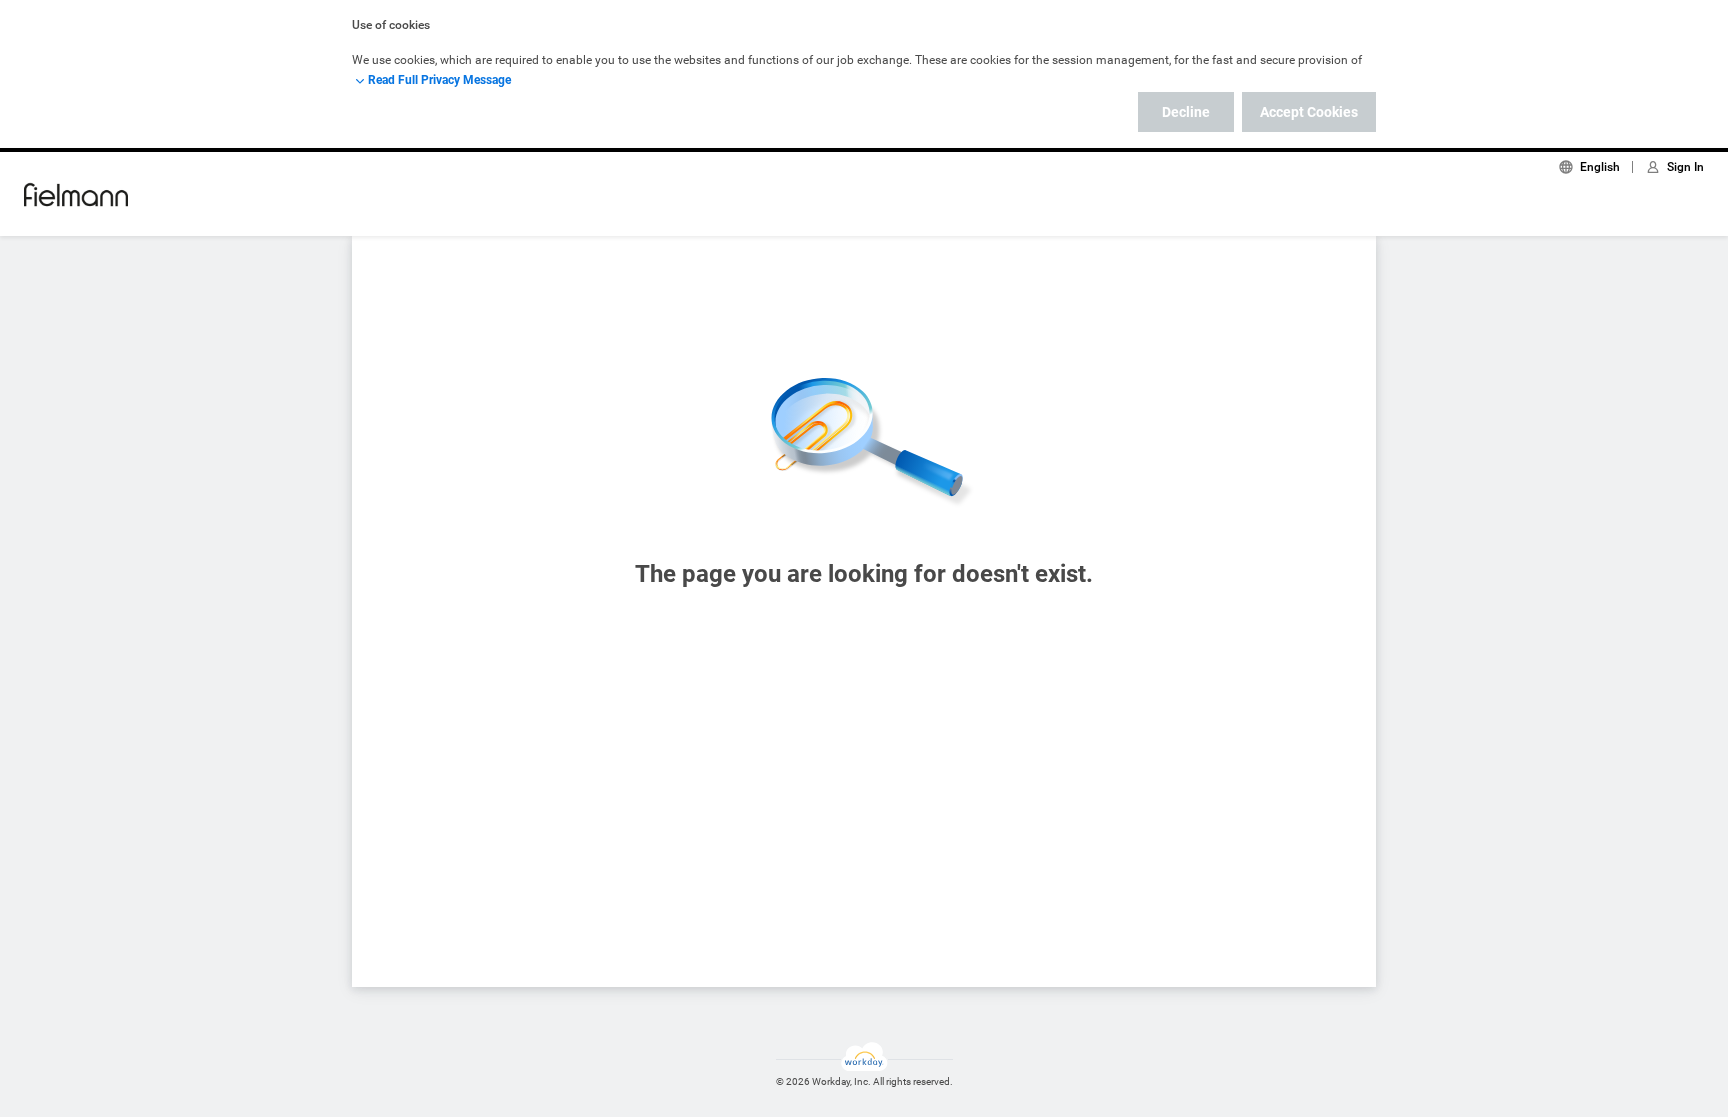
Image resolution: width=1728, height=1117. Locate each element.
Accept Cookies (1309, 112)
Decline (1186, 112)
